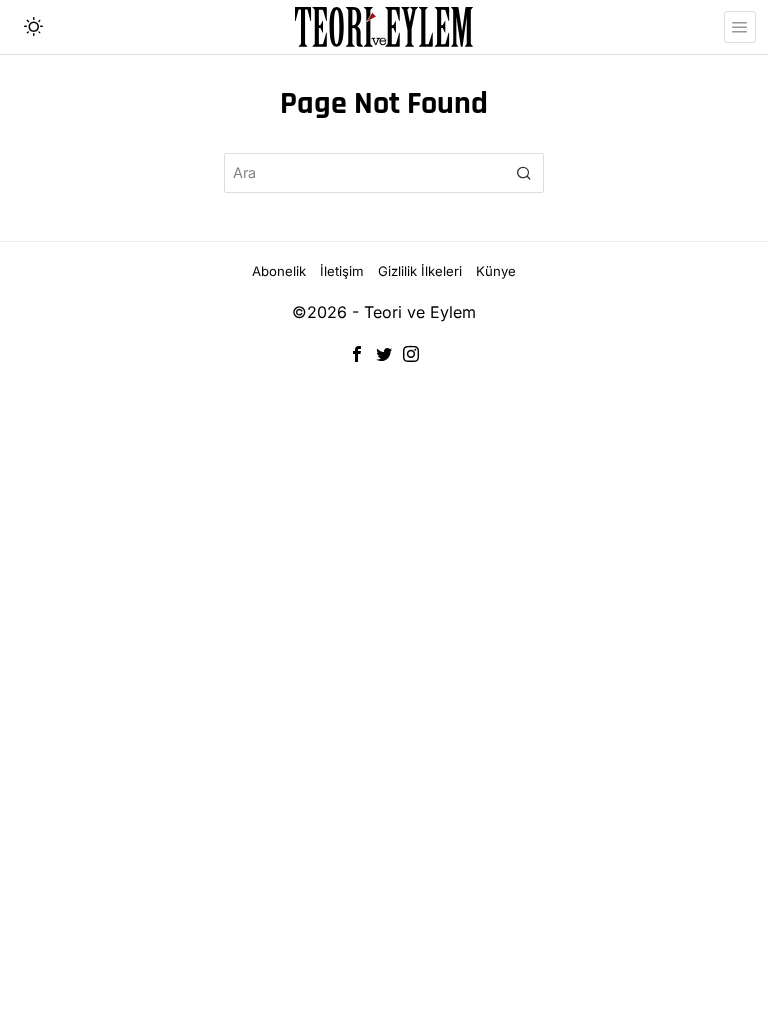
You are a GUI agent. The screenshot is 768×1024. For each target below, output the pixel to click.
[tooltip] (357, 354)
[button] (524, 173)
